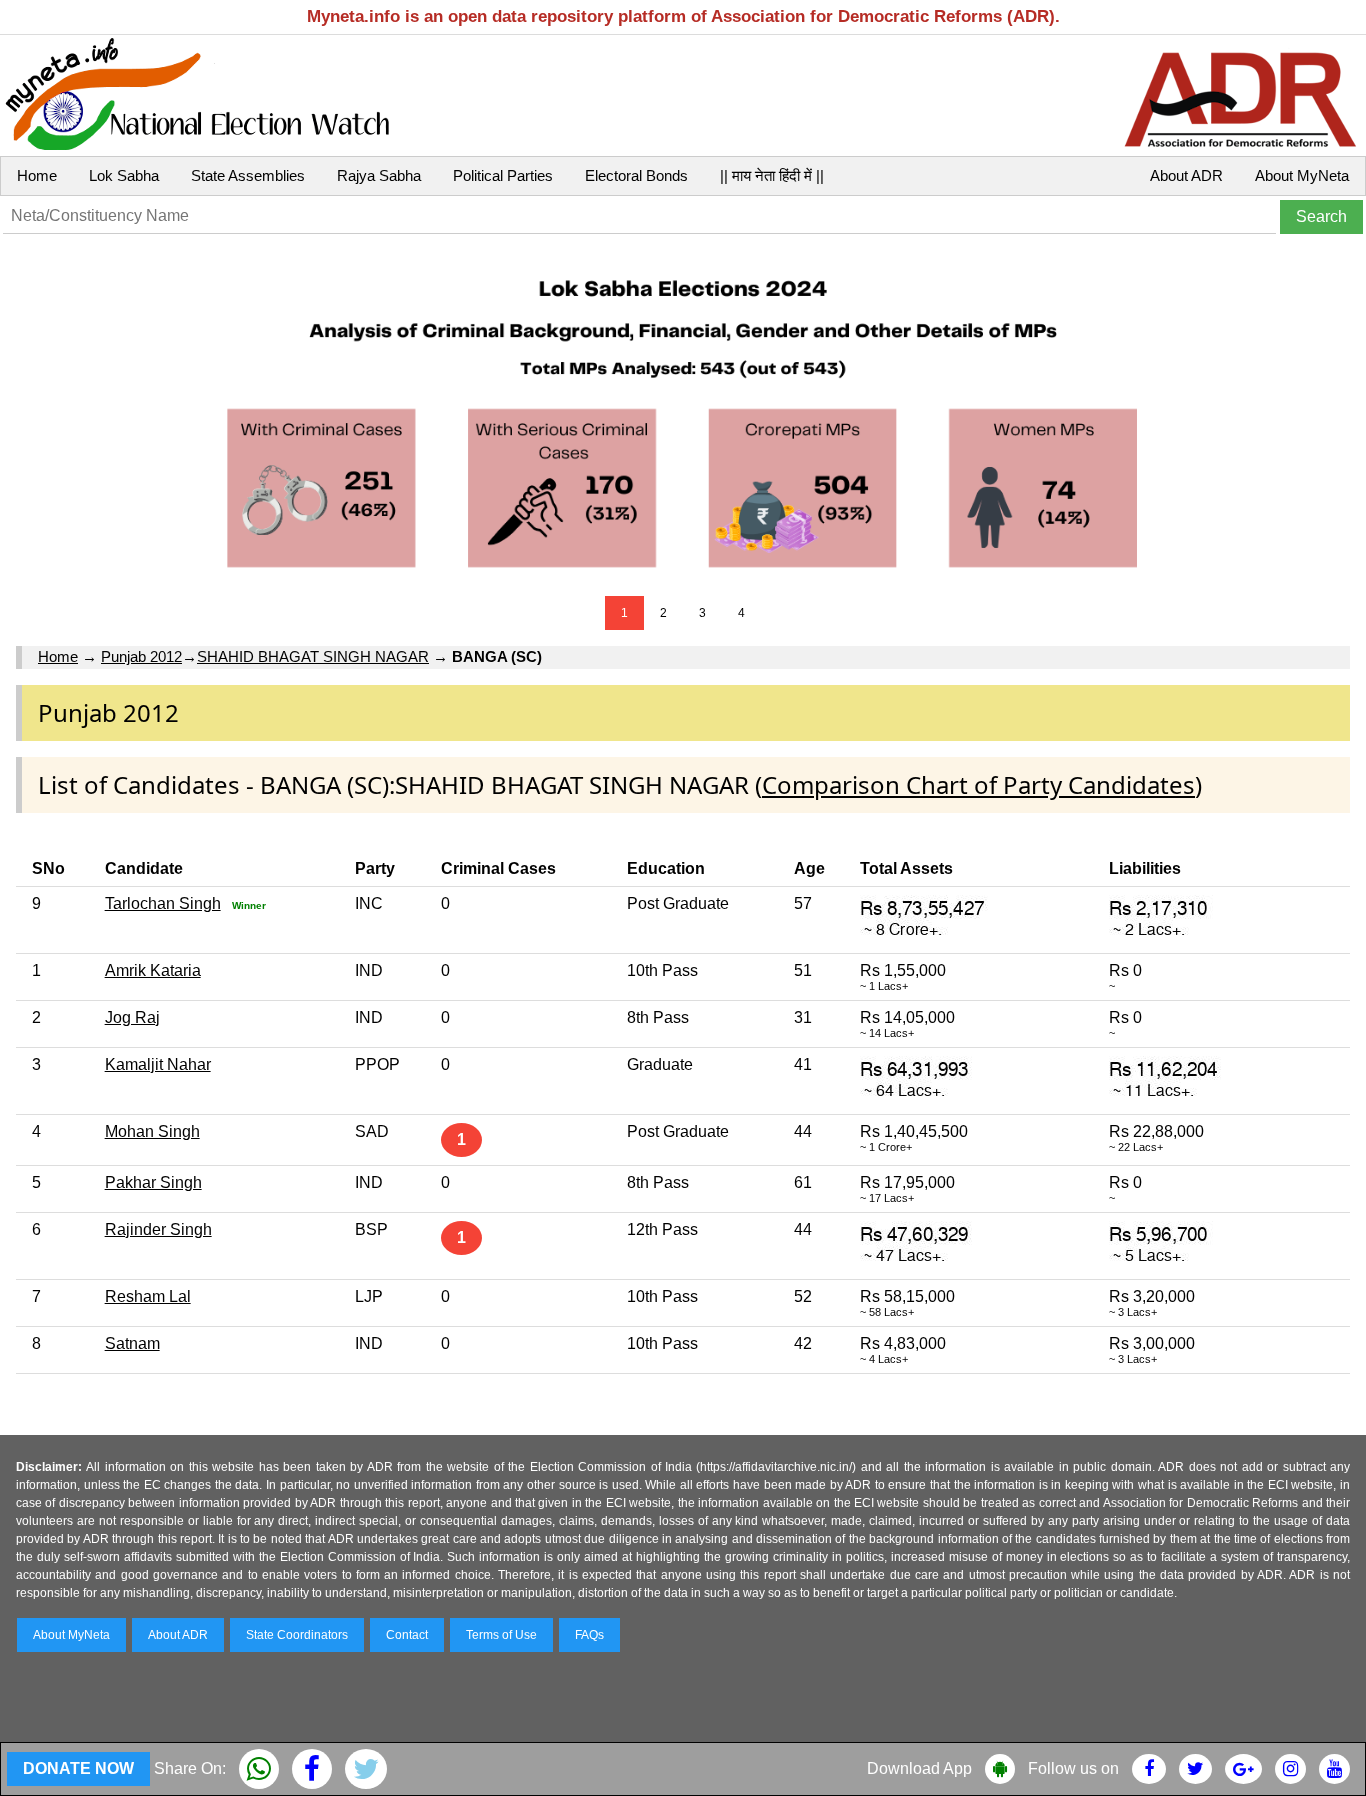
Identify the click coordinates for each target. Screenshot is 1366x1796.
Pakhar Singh (153, 1182)
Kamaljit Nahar (158, 1064)
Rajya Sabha (379, 175)
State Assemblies (248, 175)
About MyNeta (1302, 175)
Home (37, 175)
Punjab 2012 (141, 656)
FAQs (589, 1635)
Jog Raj (132, 1017)
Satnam (132, 1343)
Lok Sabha (124, 175)
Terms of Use (501, 1635)
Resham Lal (148, 1296)
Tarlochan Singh (163, 903)
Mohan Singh (152, 1131)
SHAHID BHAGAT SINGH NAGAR (313, 656)
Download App (919, 1768)
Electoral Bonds (636, 175)
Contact (407, 1635)
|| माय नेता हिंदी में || (772, 175)
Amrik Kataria (153, 970)
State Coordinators (297, 1635)
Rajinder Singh (158, 1229)
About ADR (1186, 175)
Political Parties (503, 175)
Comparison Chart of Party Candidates (978, 784)
